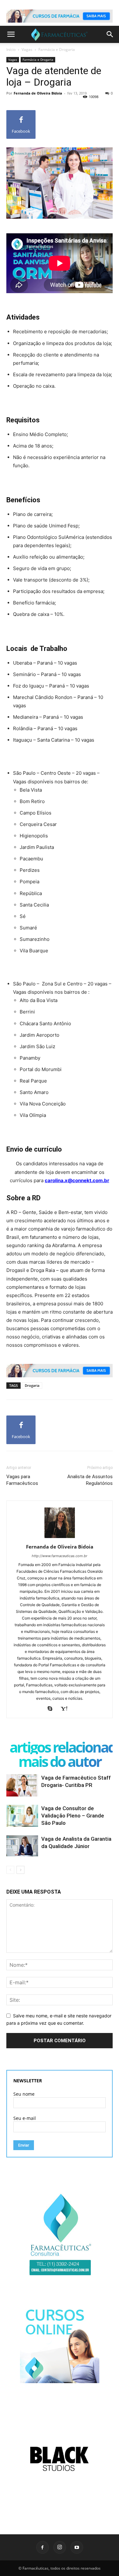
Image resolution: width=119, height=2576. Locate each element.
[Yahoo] (66, 1709)
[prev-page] (10, 1870)
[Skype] (53, 1709)
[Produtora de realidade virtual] (60, 2459)
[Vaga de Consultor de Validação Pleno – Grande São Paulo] (22, 1816)
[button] (11, 34)
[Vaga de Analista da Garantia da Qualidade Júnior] (22, 1846)
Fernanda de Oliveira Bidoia (38, 93)
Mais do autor (60, 1761)
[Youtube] (77, 2547)
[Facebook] (43, 2547)
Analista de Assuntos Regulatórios (90, 1480)
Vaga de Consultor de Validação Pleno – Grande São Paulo (73, 1816)
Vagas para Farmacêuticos (22, 1480)
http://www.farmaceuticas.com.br (60, 1556)
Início (11, 49)
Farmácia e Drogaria (57, 49)
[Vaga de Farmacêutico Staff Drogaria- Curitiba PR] (22, 1785)
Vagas (27, 49)
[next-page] (20, 1870)
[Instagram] (60, 2547)
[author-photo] (60, 1538)
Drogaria (32, 1385)
